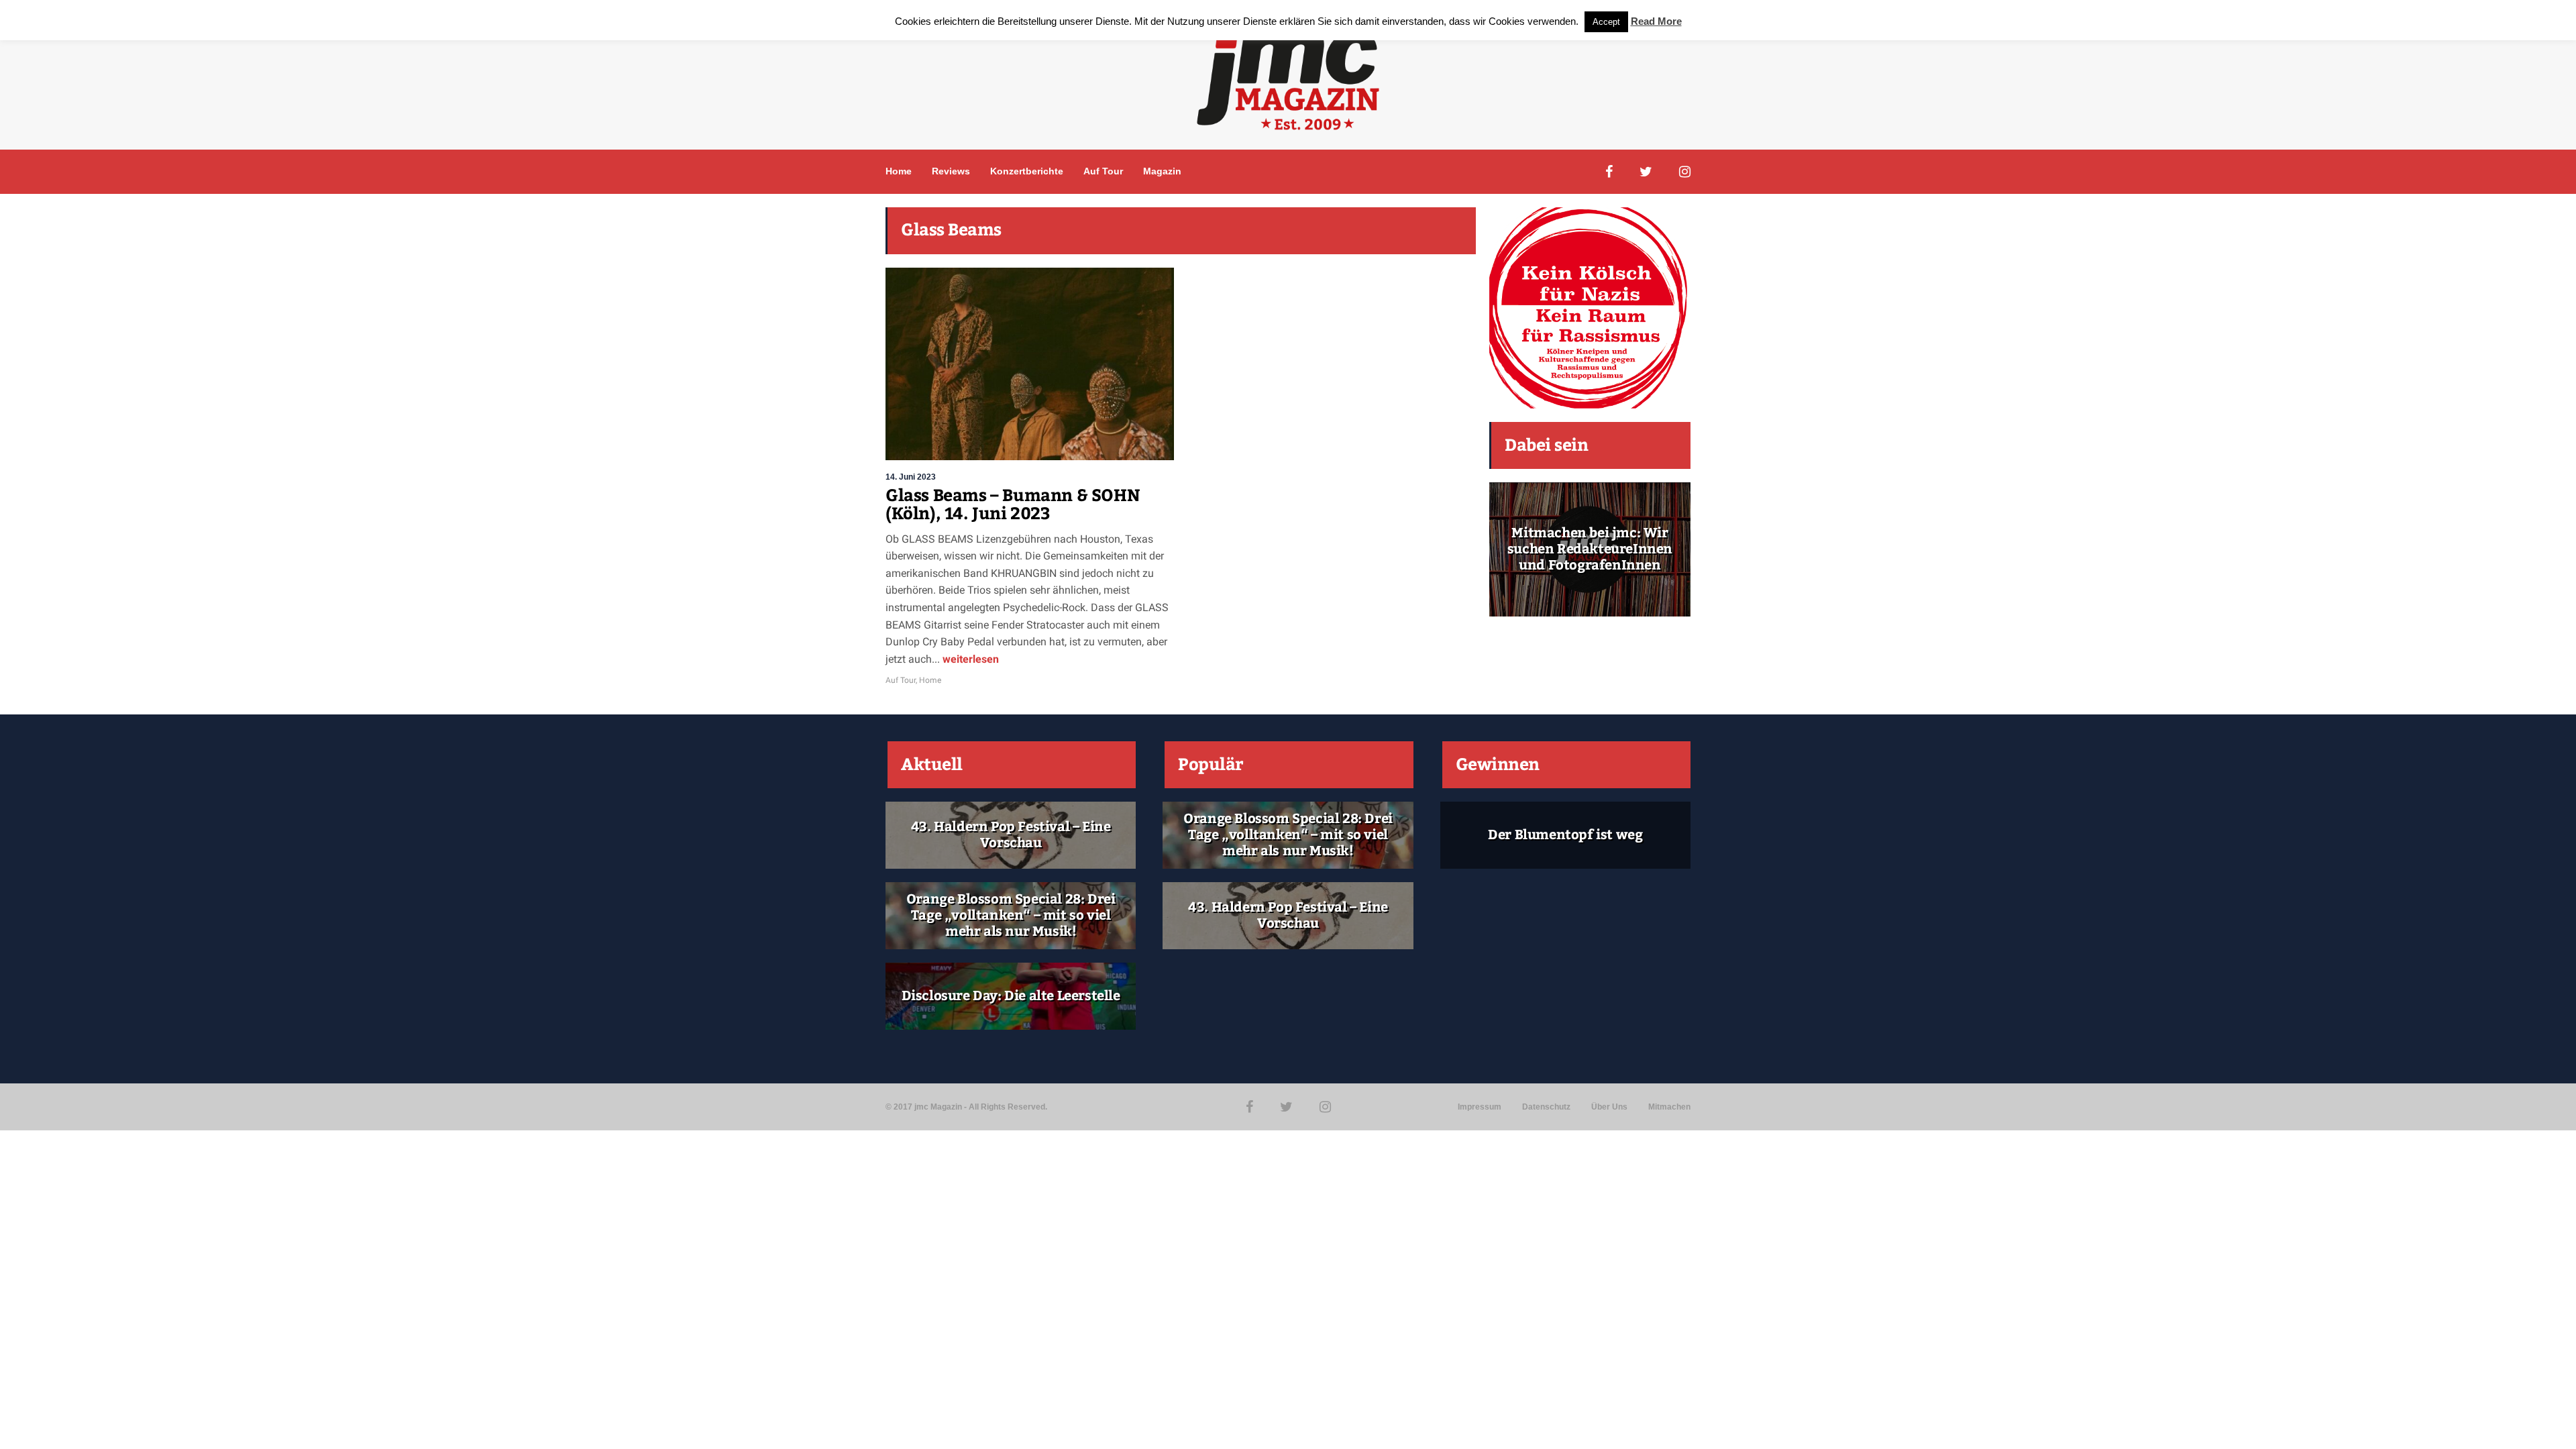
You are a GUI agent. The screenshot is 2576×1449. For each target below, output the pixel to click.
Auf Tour (1103, 171)
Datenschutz (1546, 1107)
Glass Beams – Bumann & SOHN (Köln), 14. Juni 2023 (1013, 505)
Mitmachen (1669, 1107)
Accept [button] (1606, 22)
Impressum (1480, 1107)
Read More (1656, 21)
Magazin (1162, 171)
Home (899, 171)
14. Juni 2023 (911, 477)
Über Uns (1609, 1107)
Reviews (951, 171)
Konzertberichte (1027, 171)
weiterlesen (969, 659)
